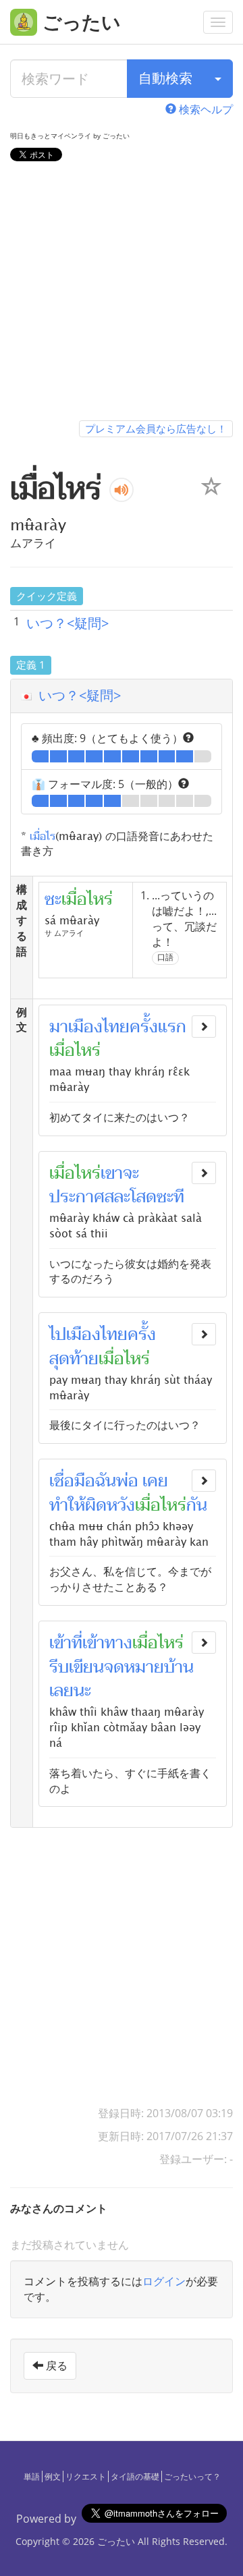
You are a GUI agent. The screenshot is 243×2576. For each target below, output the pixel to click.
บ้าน (179, 1667)
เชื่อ (62, 1481)
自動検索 (165, 78)
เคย (155, 1481)
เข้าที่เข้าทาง (91, 1643)
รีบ (59, 1667)
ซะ (165, 1197)
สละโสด (131, 1197)
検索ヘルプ (205, 109)
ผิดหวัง (110, 1505)
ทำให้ (67, 1505)
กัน (197, 1505)
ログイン (164, 2281)
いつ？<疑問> (67, 623)
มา (59, 1027)
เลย (61, 1691)
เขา (112, 1173)
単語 (32, 2476)
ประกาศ (77, 1197)
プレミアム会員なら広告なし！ (156, 428)
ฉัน (106, 1481)
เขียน (86, 1667)
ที (179, 1197)
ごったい (116, 2541)
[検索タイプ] (218, 79)
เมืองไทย (99, 1027)
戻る (55, 2365)
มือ (85, 1481)
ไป (58, 1335)
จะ (131, 1173)
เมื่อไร (43, 835)
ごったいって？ (192, 2476)
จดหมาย (134, 1667)
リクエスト (86, 2476)
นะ (82, 1691)
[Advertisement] (122, 293)
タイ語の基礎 (135, 2476)
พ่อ (127, 1481)
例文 (53, 2476)
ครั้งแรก (158, 1027)
